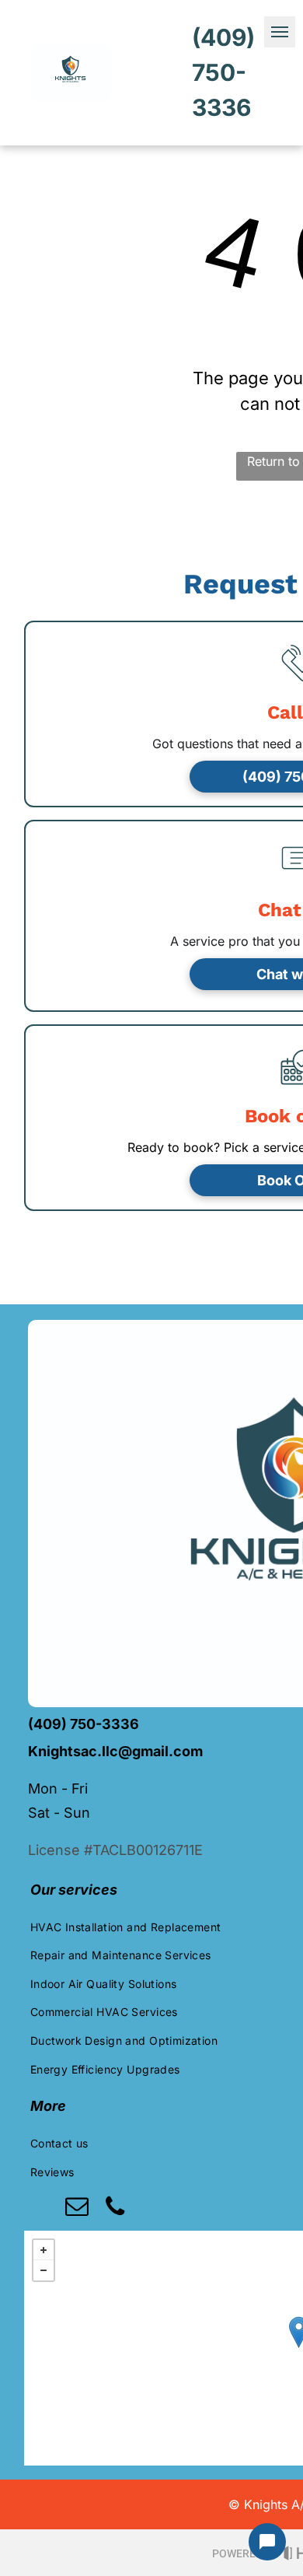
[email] (77, 2208)
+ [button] (44, 2250)
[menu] (280, 32)
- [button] (44, 2270)
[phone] (115, 2208)
